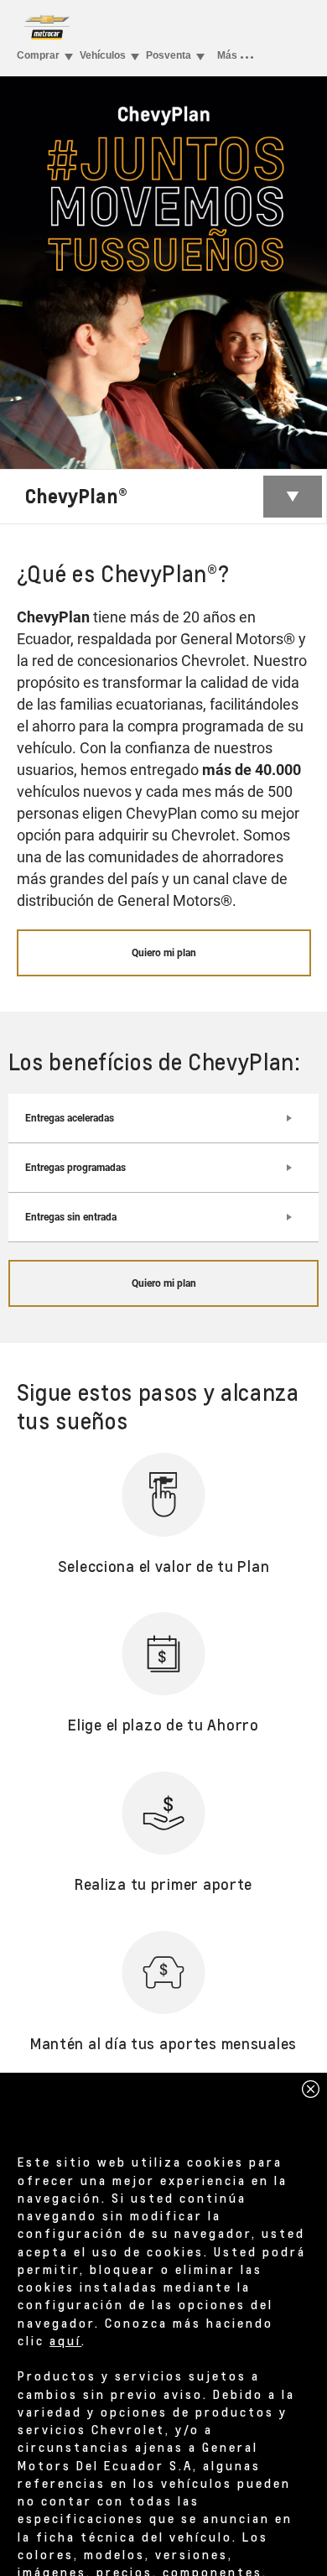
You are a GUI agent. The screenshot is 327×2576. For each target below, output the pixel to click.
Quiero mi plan (164, 953)
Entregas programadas (75, 1168)
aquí (65, 2340)
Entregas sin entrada (71, 1217)
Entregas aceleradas (70, 1118)
